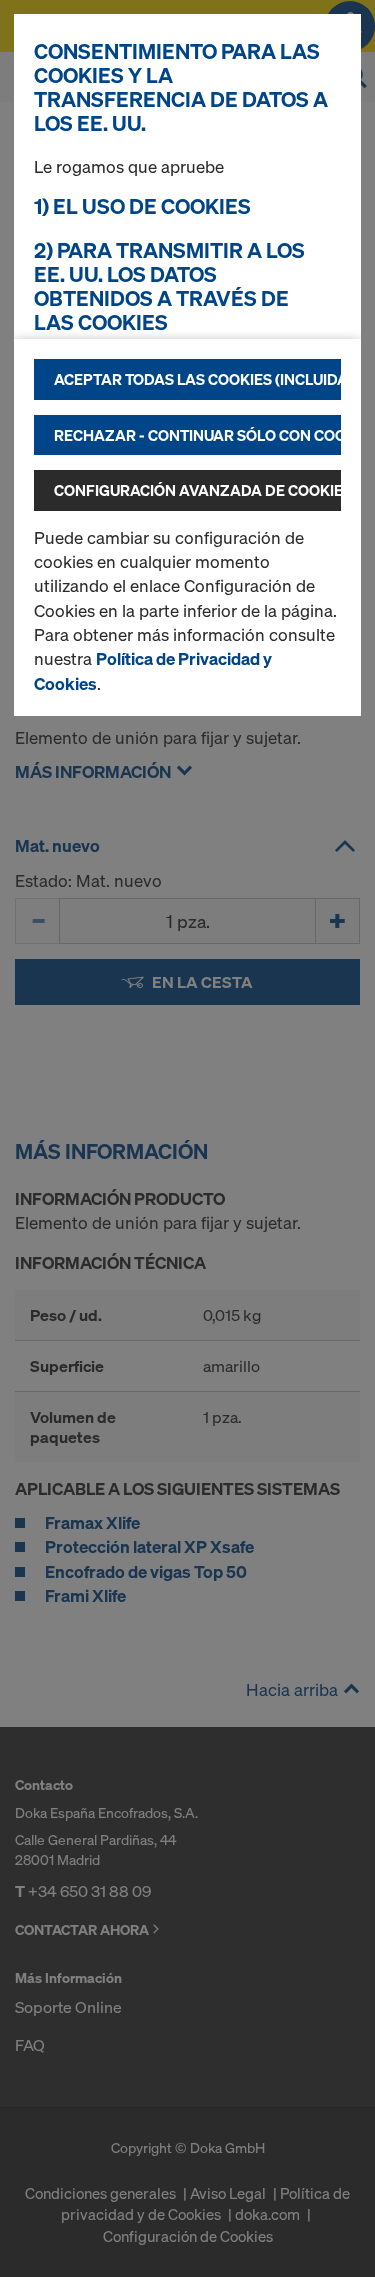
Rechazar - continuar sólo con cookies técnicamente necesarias (197, 435)
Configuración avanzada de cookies (197, 490)
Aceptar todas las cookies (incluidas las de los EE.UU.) (197, 379)
